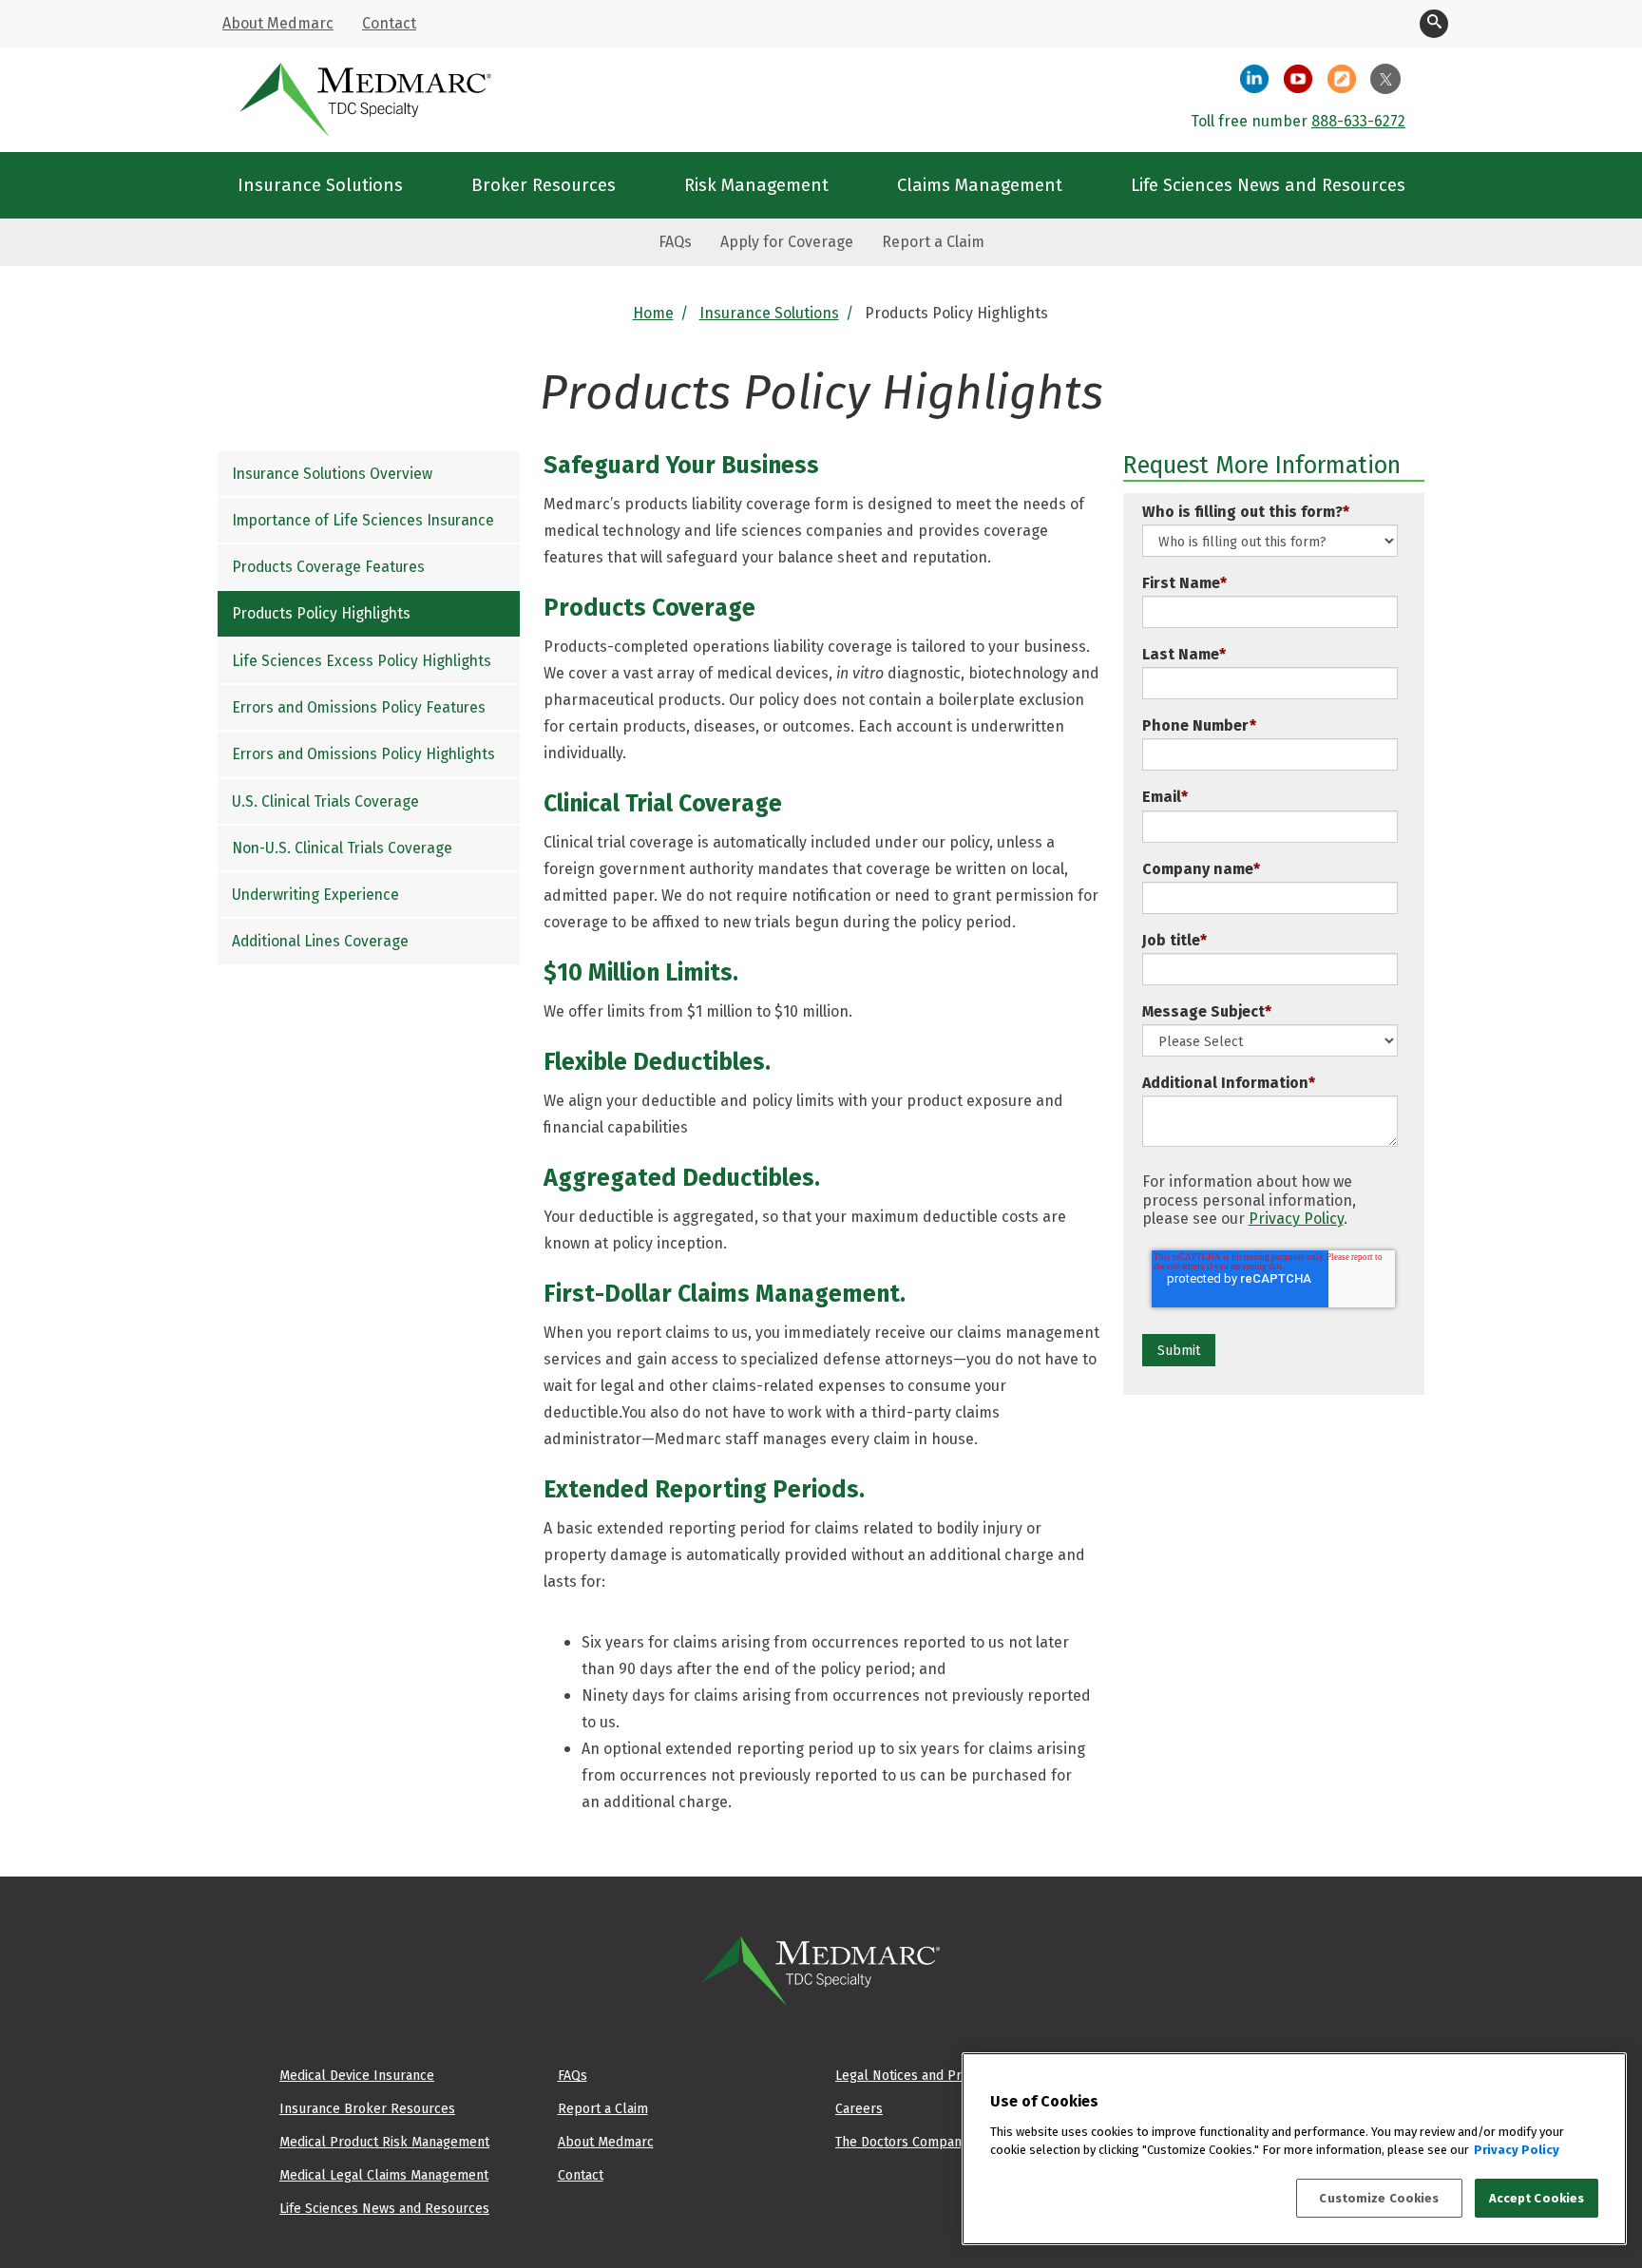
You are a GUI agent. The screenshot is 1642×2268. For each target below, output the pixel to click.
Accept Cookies (1537, 2198)
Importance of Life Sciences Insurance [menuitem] (363, 520)
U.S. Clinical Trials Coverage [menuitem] (325, 801)
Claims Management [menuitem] (980, 185)
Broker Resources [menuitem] (544, 185)
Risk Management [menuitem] (756, 185)
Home (653, 313)
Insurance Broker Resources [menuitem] (367, 2108)
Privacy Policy (1296, 1219)
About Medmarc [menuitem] (278, 23)
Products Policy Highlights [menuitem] (321, 614)
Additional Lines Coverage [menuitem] (320, 942)
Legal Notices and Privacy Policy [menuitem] (934, 2075)
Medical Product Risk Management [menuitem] (384, 2142)
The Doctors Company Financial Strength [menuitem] (958, 2142)
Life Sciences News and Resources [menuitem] (1268, 185)
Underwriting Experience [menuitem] (315, 895)
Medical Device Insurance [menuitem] (357, 2075)
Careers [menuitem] (859, 2108)
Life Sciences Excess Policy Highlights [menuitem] (362, 661)
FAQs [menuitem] (675, 242)
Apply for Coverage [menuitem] (787, 242)
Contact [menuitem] (389, 23)
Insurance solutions (769, 313)
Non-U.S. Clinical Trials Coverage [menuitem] (342, 848)
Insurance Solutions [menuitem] (320, 185)
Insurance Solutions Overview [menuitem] (332, 474)
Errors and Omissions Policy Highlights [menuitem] (363, 754)
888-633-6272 (1358, 121)
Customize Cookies (1379, 2198)
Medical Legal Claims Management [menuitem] (384, 2175)
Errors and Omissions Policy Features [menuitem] (359, 707)
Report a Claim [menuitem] (933, 242)
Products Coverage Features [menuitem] (328, 567)
